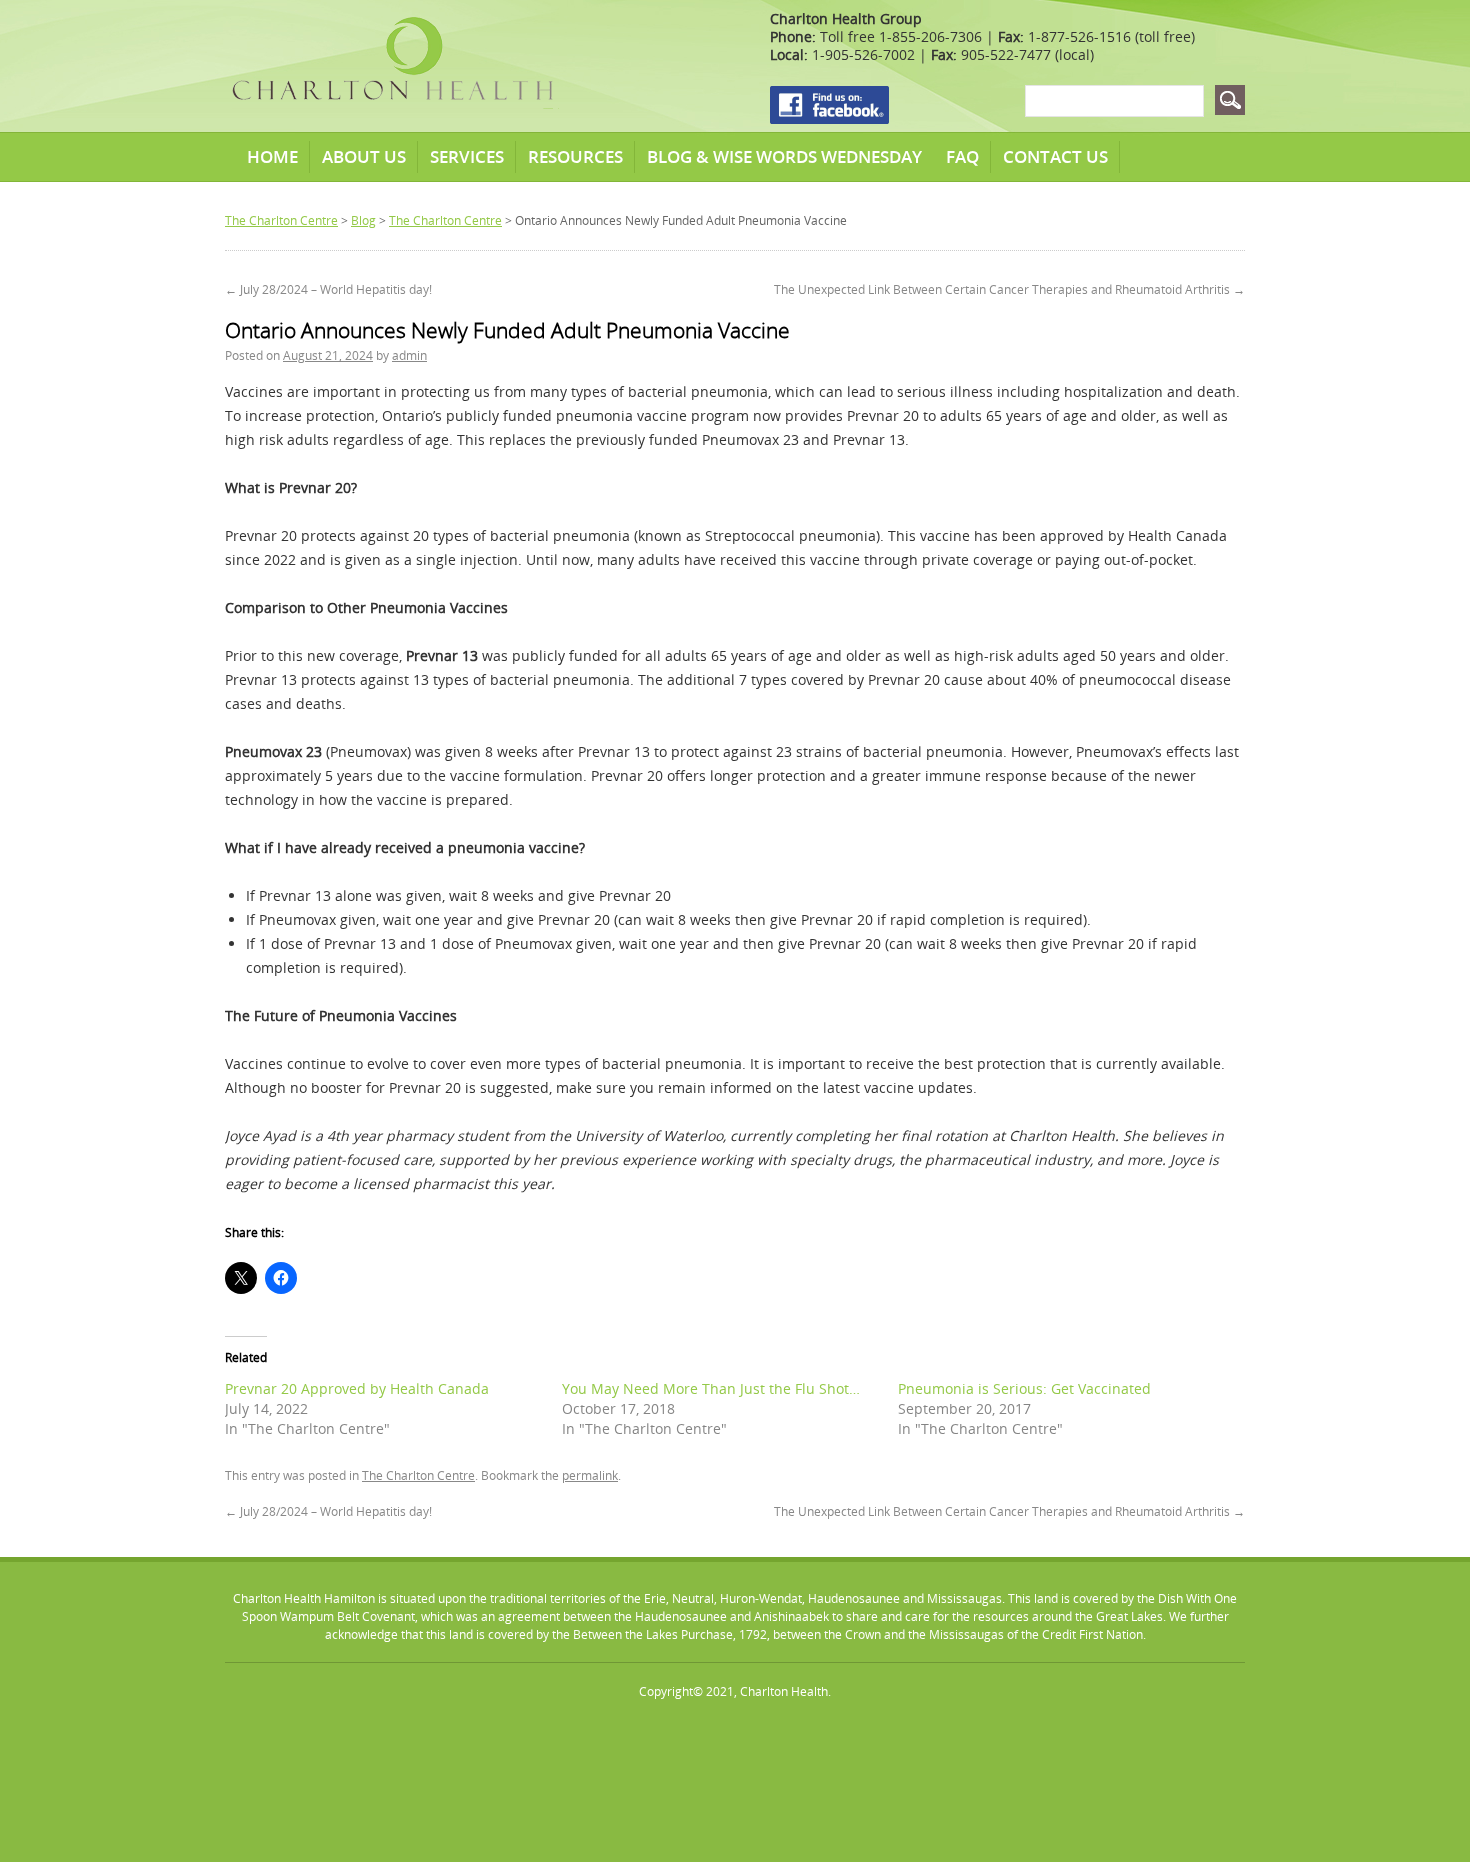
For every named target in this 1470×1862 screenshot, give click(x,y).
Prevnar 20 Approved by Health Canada (357, 1388)
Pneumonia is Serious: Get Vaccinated (1024, 1388)
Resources (575, 156)
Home (272, 156)
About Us (364, 156)
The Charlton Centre (281, 220)
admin (409, 355)
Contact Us (1055, 156)
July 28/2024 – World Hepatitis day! (328, 289)
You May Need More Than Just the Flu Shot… (711, 1388)
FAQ (962, 156)
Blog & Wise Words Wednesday (784, 156)
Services (467, 156)
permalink (590, 1475)
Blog (363, 220)
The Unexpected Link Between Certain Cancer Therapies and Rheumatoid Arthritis (1009, 289)
